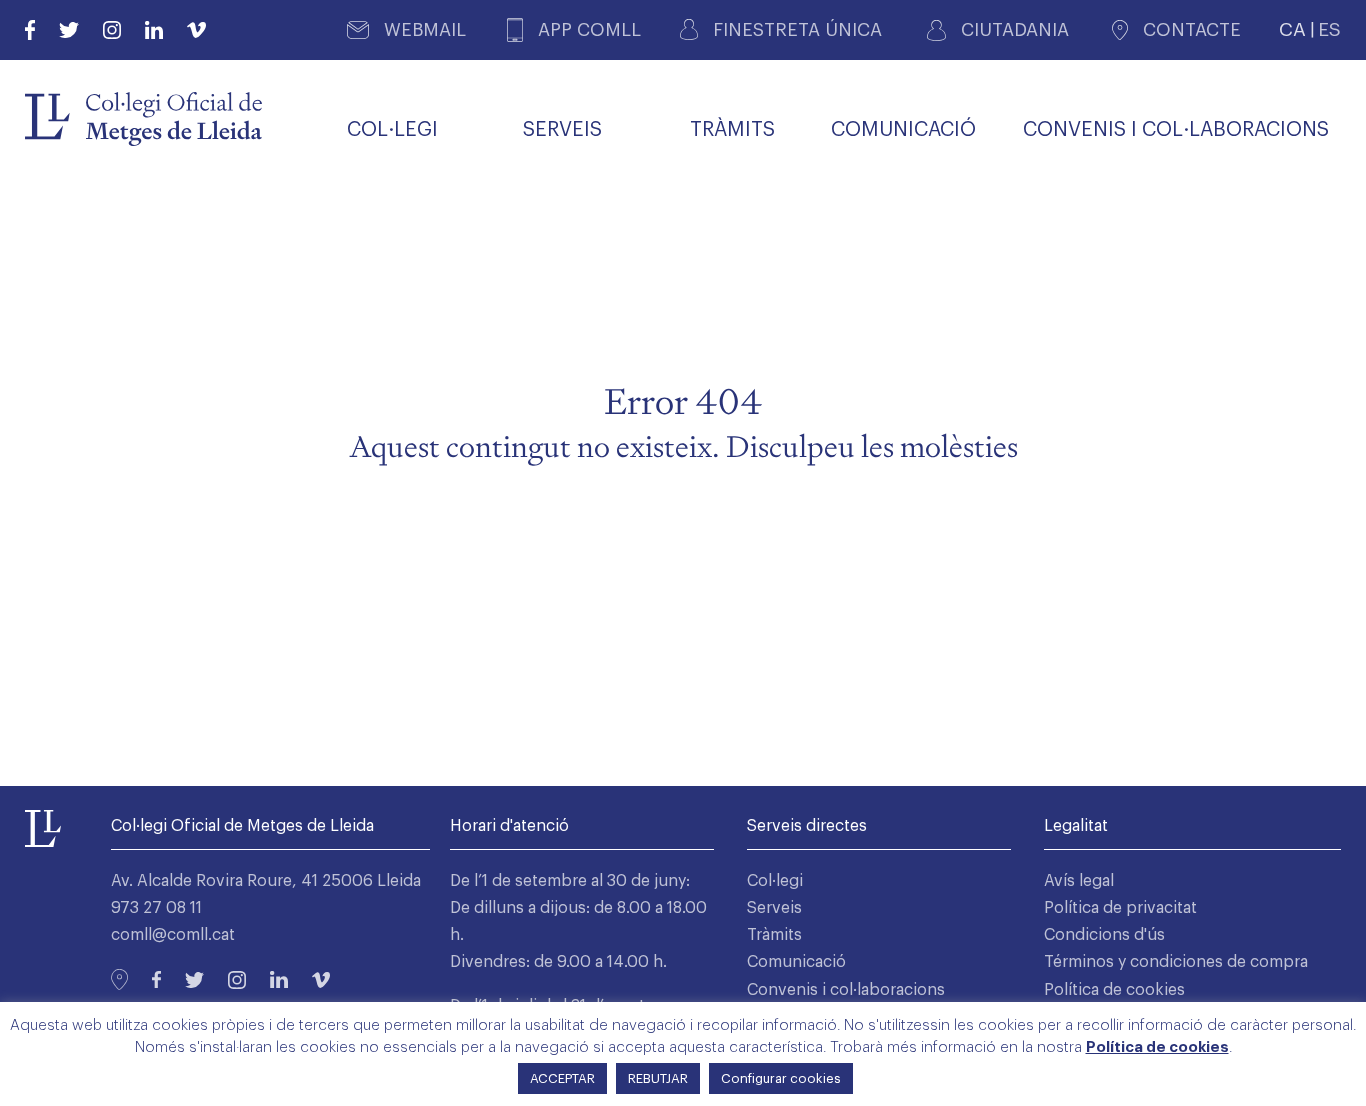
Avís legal (1079, 881)
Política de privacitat (1120, 908)
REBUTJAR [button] (658, 1078)
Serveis (774, 908)
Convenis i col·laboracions (846, 990)
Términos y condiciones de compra (1176, 962)
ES (1329, 29)
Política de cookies (1114, 990)
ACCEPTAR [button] (562, 1078)
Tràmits (774, 935)
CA (1292, 29)
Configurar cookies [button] (781, 1078)
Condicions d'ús (1104, 935)
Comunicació (796, 962)
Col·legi (775, 881)
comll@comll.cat (173, 935)
